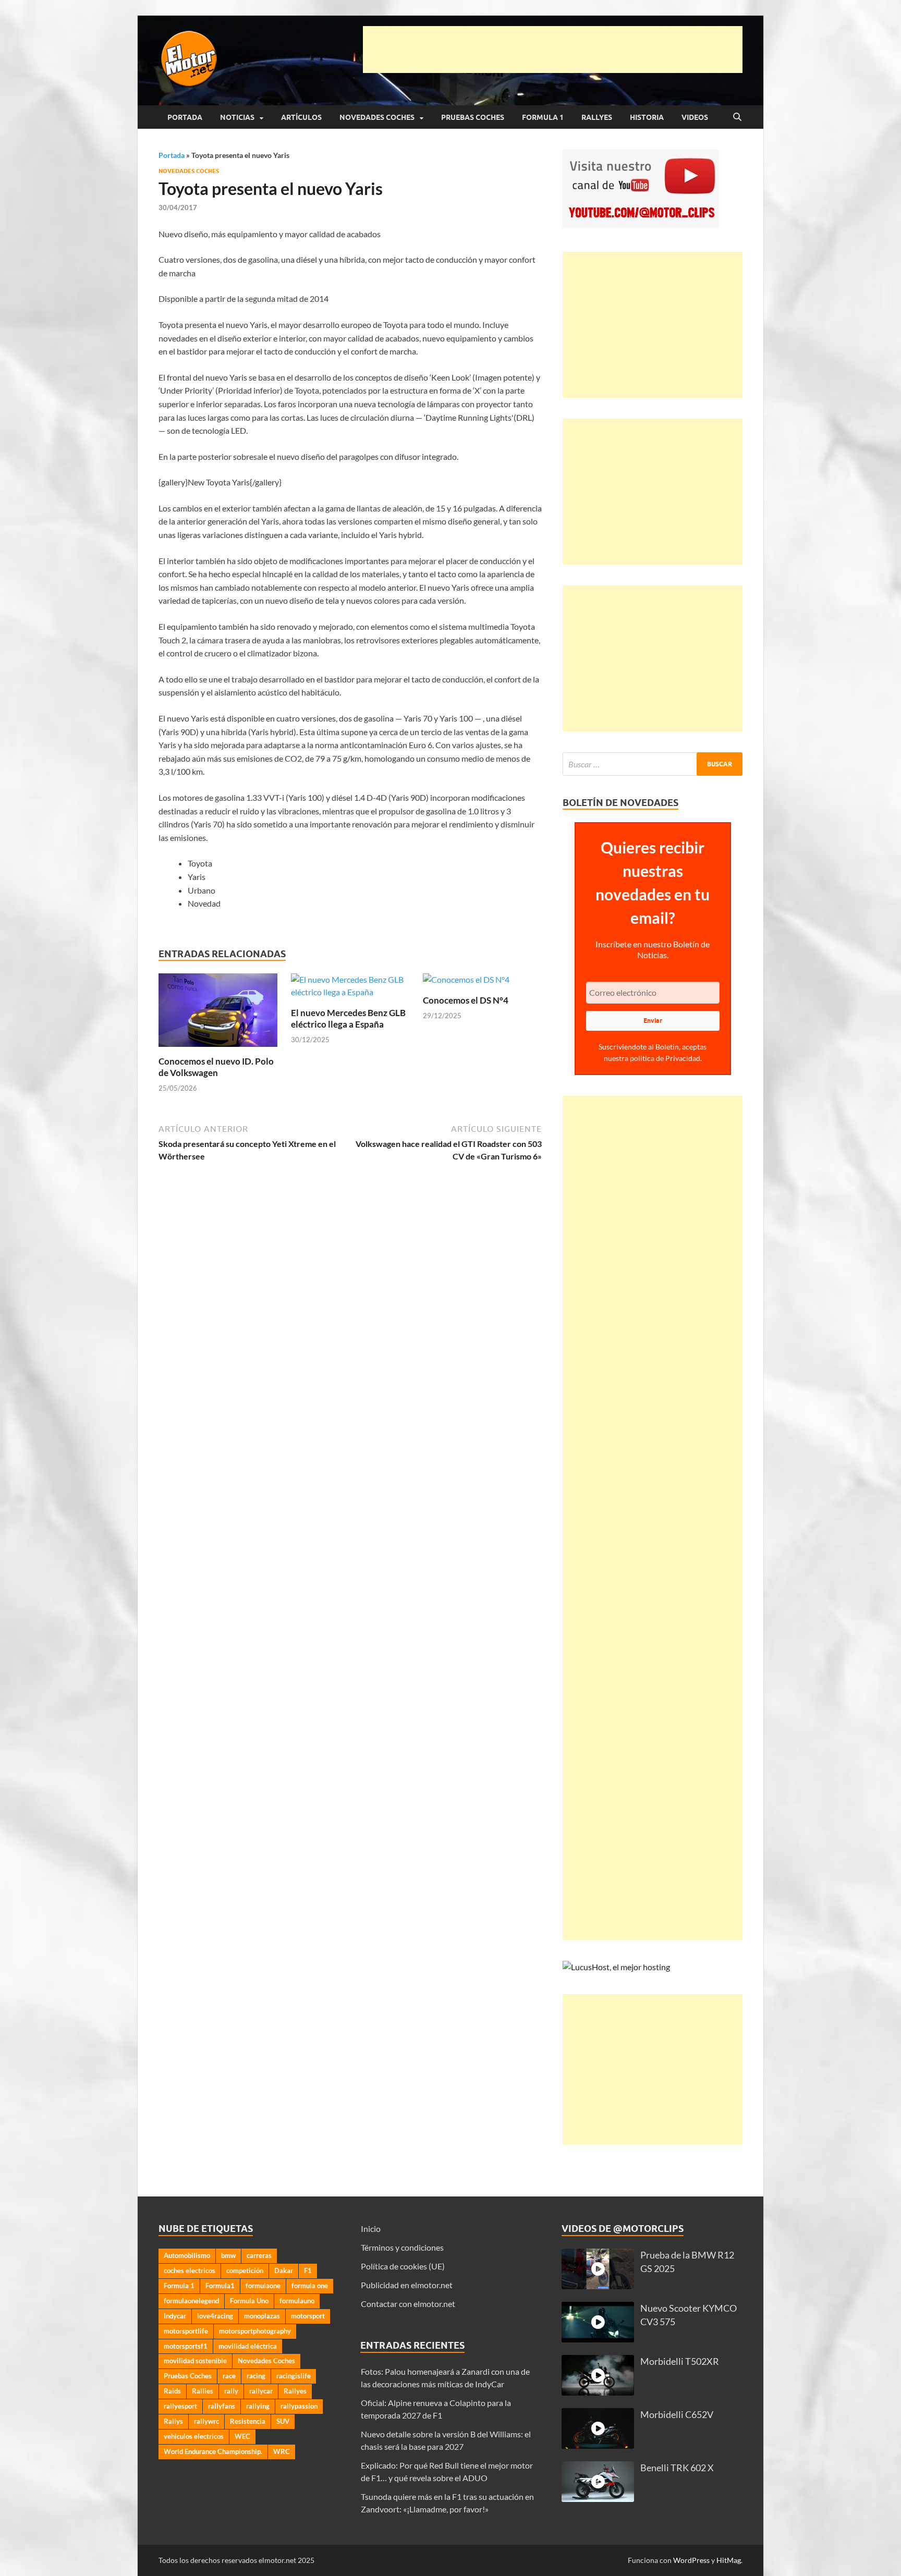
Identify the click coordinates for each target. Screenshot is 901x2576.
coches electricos (190, 2270)
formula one (310, 2286)
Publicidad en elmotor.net (407, 2285)
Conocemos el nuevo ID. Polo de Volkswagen (216, 1067)
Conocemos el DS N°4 (466, 1000)
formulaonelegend (191, 2301)
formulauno (297, 2301)
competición (245, 2270)
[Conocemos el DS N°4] (466, 983)
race (229, 2376)
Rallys (173, 2421)
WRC (282, 2451)
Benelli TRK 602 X (677, 2468)
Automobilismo (187, 2255)
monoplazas (262, 2316)
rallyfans (222, 2406)
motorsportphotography (255, 2331)
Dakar (284, 2270)
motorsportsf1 (186, 2346)
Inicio (371, 2229)
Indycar (175, 2316)
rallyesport (180, 2406)
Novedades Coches (377, 117)
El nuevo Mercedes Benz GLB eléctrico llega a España (348, 1018)
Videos (695, 117)
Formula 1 (543, 117)
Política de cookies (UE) (403, 2266)
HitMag (729, 2560)
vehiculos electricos (194, 2436)
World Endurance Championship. (213, 2451)
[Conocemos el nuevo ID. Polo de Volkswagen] (218, 1013)
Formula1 (220, 2286)
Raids (172, 2391)
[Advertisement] (553, 50)
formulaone (263, 2286)
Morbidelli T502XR (680, 2361)
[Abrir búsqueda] (737, 117)
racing (256, 2376)
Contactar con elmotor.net (408, 2304)
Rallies (203, 2391)
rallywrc (206, 2421)
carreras (259, 2255)
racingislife (294, 2376)
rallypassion (299, 2406)
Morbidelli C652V (677, 2415)
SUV (283, 2421)
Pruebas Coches (473, 117)
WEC (242, 2436)
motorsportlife (186, 2331)
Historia (647, 117)
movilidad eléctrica (248, 2346)
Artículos (301, 117)
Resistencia (248, 2421)
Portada (185, 117)
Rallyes (597, 117)
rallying (258, 2406)
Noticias (237, 117)
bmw (228, 2255)
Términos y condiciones (402, 2247)
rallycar (261, 2391)
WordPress (691, 2560)
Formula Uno (249, 2301)
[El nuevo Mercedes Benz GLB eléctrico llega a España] (350, 989)
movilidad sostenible (195, 2361)
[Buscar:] (653, 764)
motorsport (308, 2316)
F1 (308, 2270)
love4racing (215, 2316)
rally (231, 2391)
